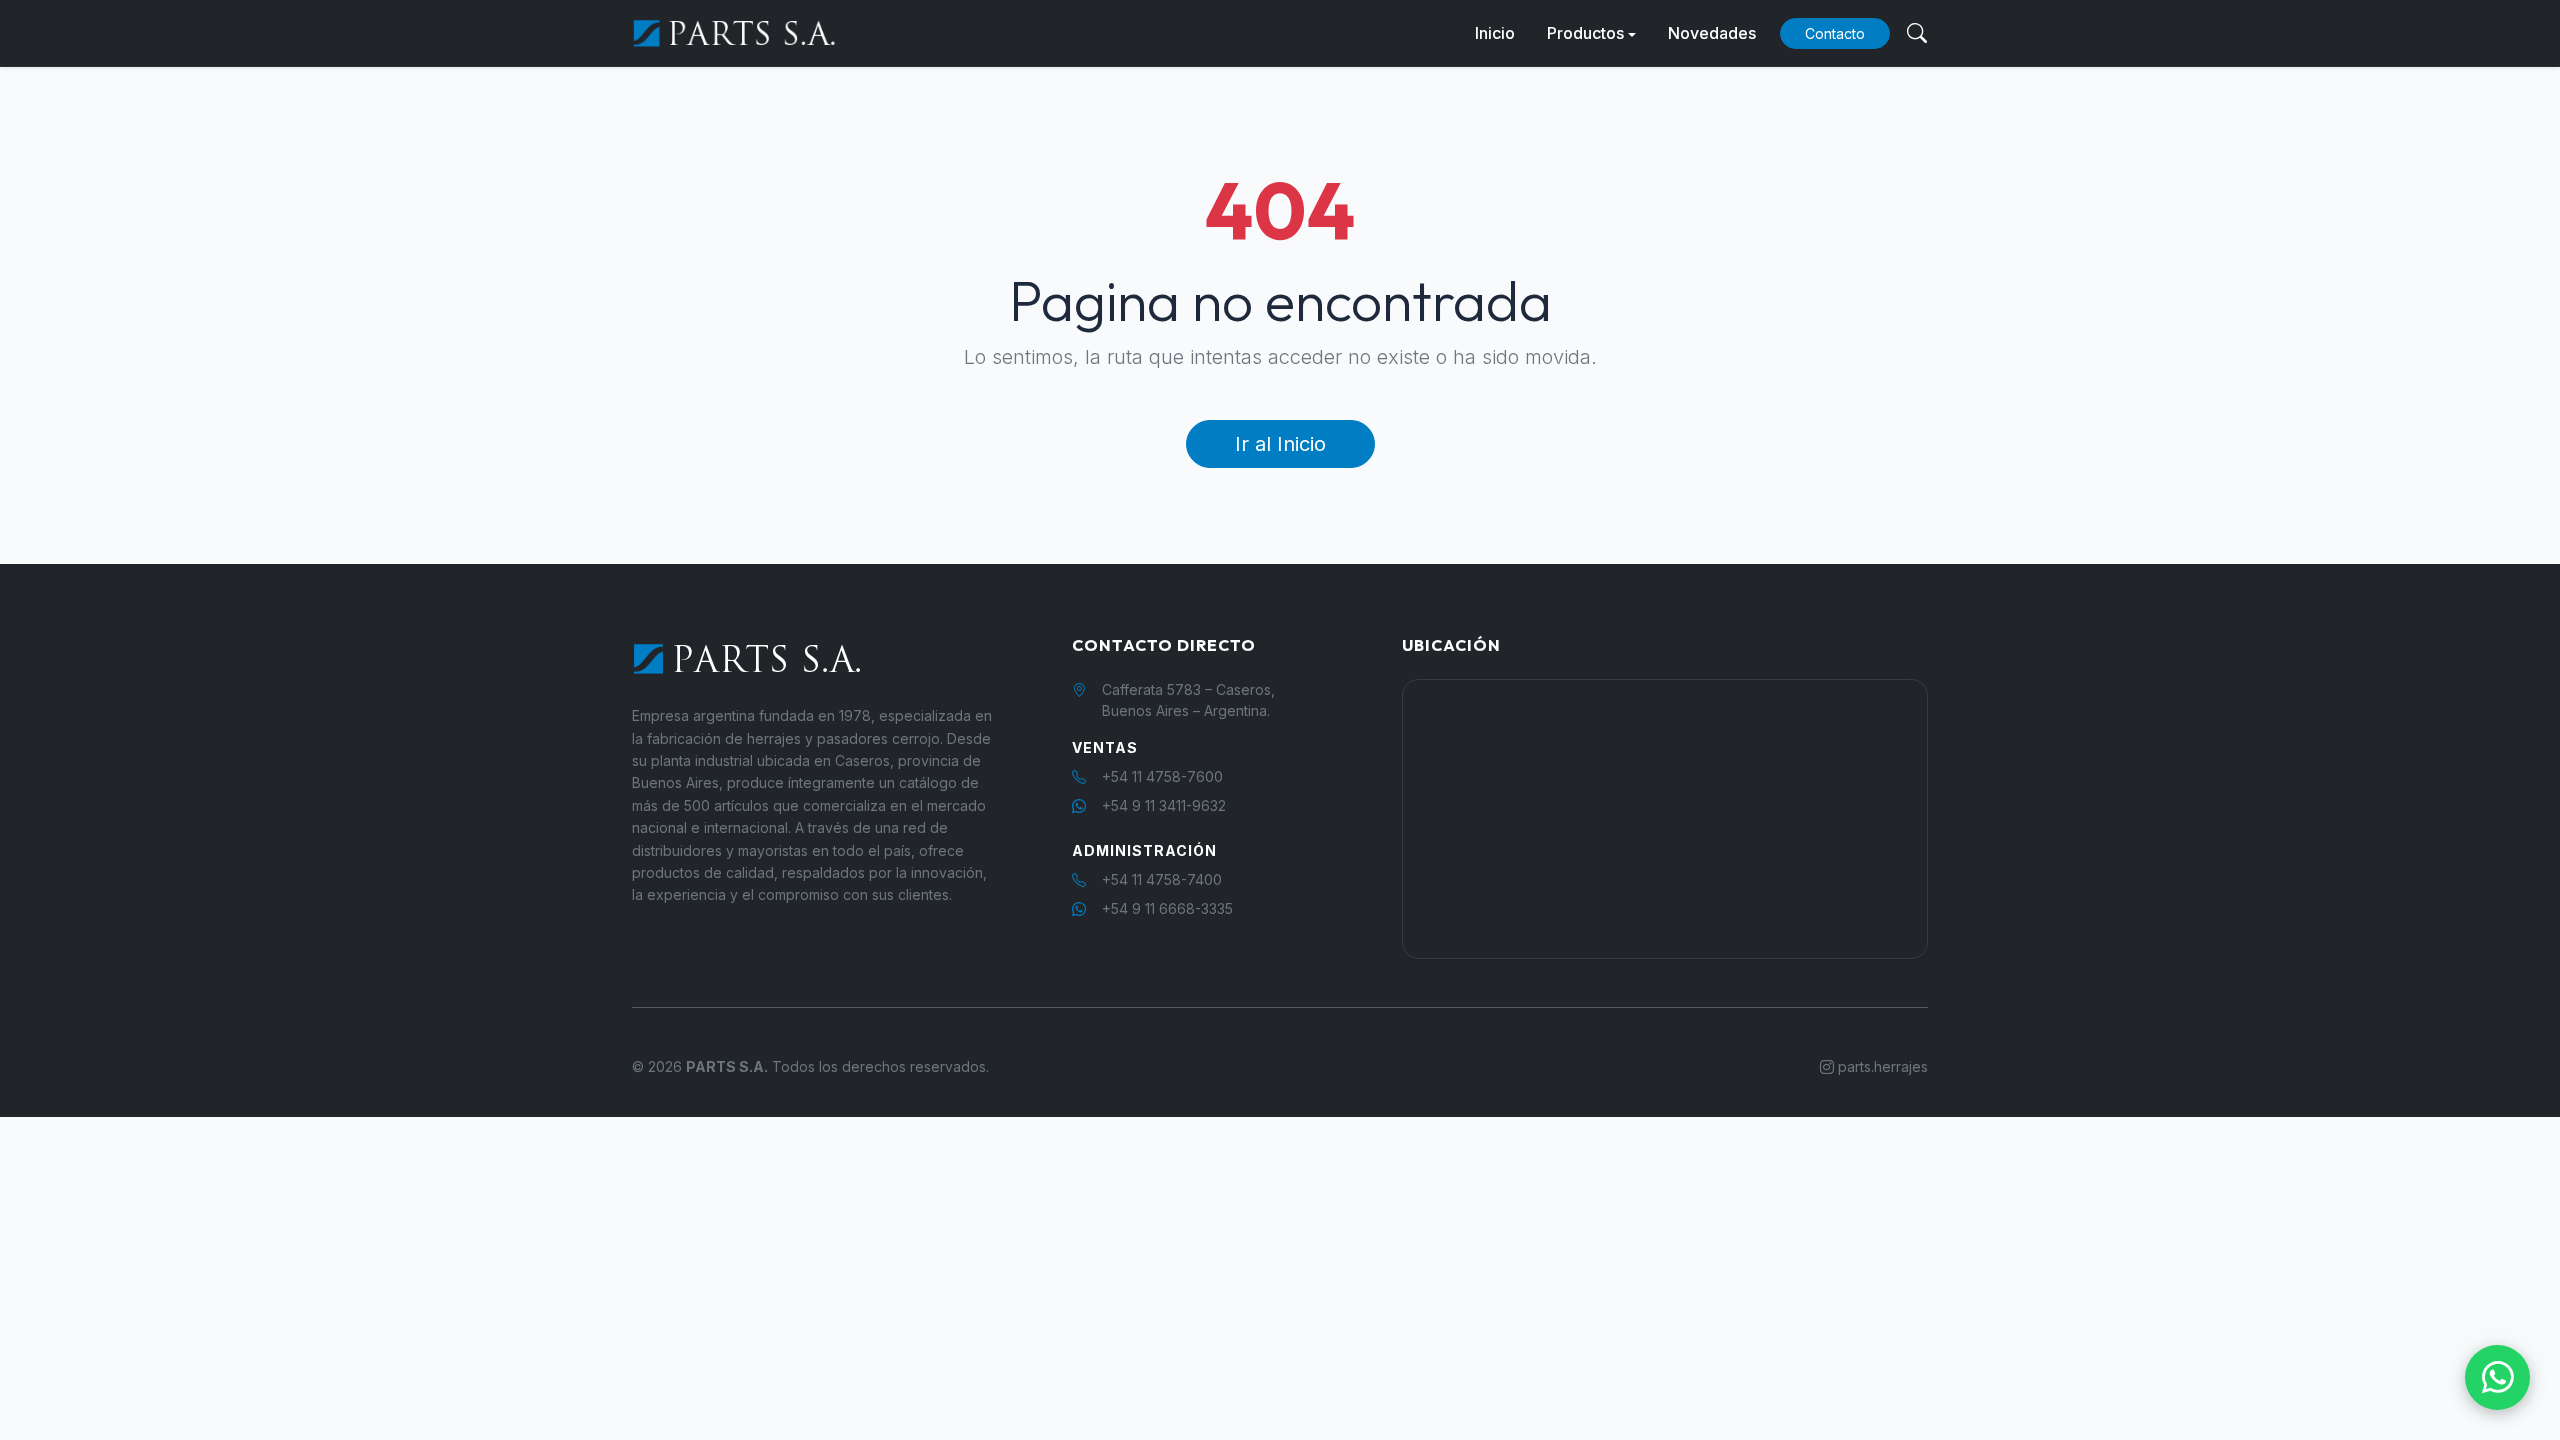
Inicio (1495, 33)
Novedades (1712, 33)
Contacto (1835, 33)
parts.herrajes (1881, 1066)
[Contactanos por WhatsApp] (2497, 1377)
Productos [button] (1585, 33)
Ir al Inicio (1280, 444)
